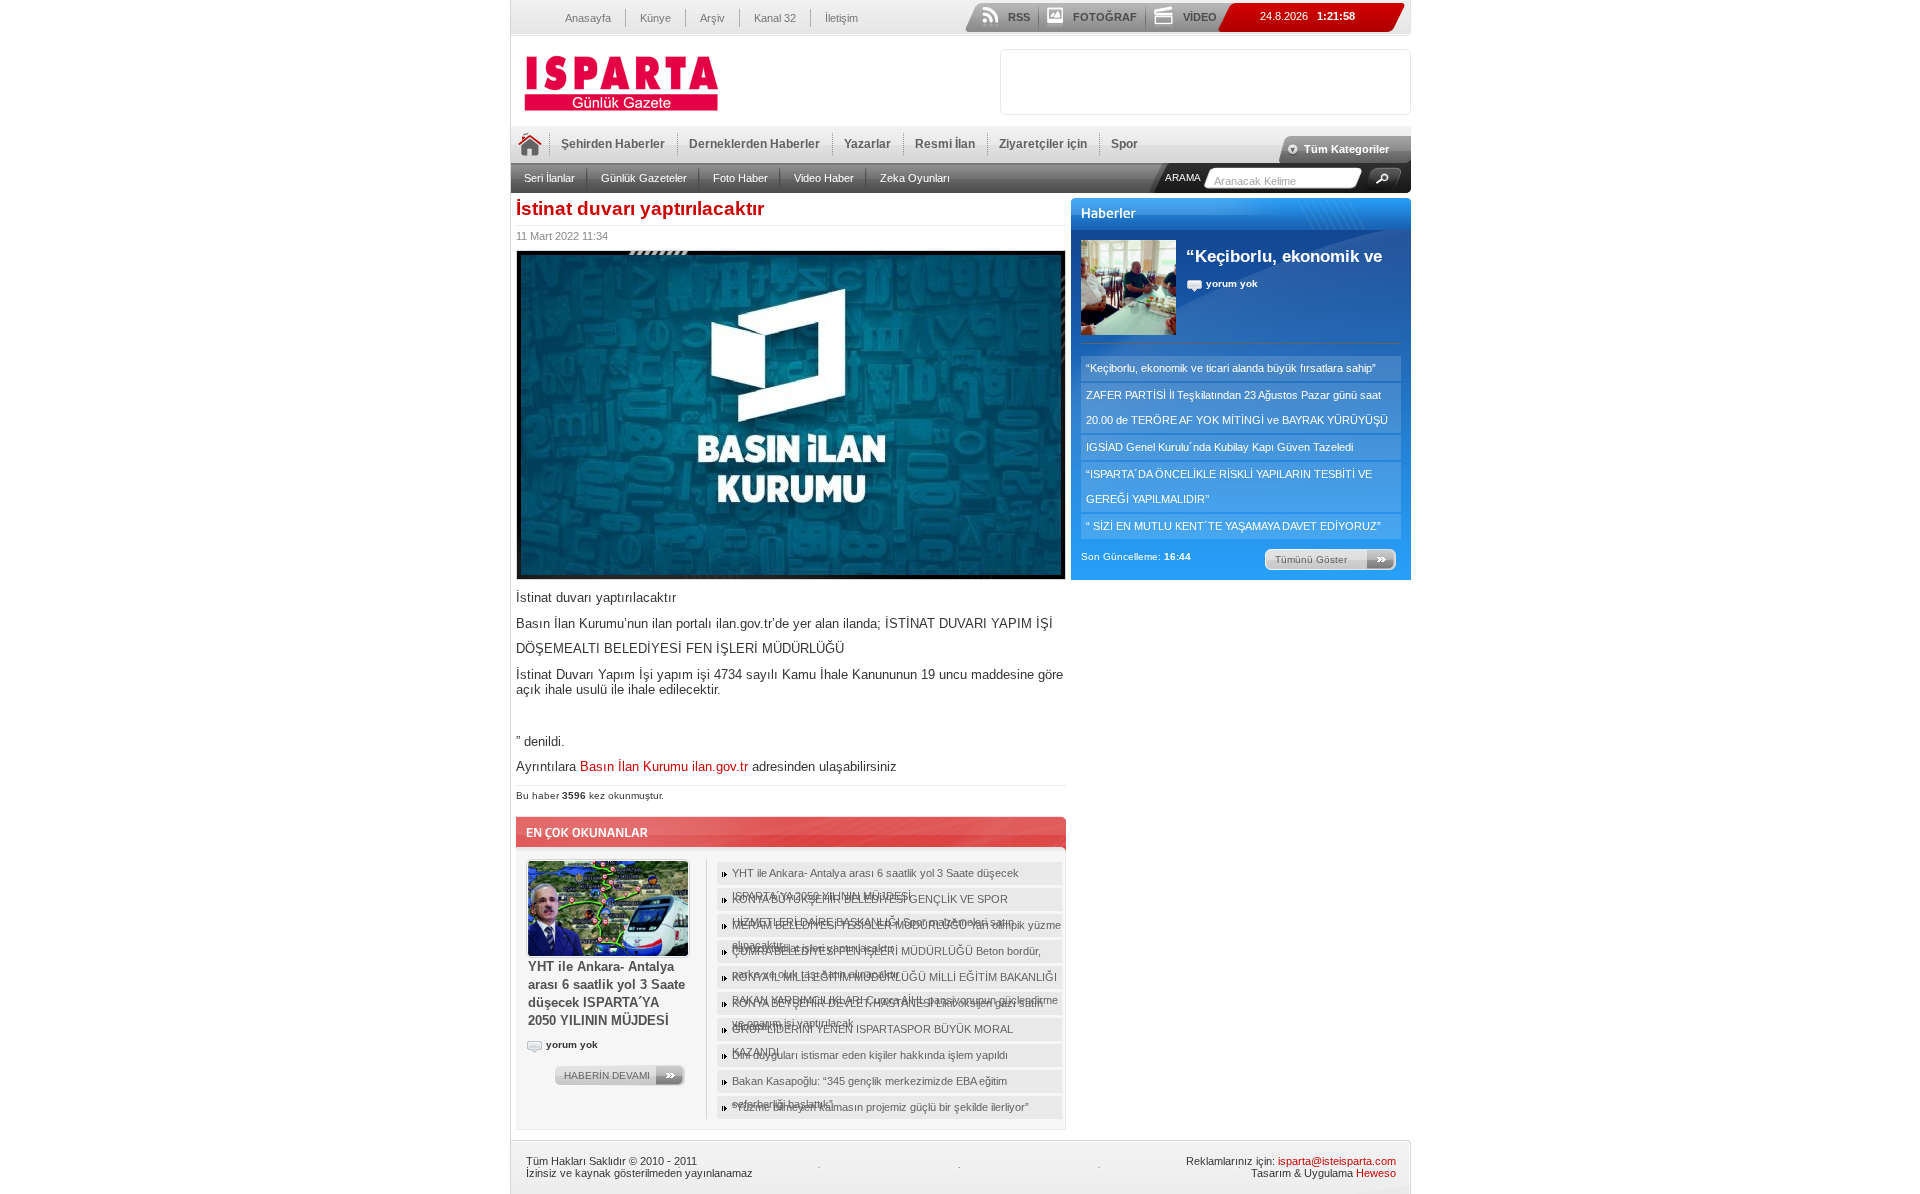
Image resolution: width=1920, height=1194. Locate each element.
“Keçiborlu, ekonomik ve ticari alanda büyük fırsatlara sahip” (1231, 368)
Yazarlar (867, 144)
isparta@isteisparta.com (1337, 1161)
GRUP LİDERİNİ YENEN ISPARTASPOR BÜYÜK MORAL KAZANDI (872, 1032)
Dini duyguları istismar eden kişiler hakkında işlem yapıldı (870, 1055)
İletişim (841, 18)
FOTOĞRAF (1105, 17)
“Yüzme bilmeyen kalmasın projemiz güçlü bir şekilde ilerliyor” (880, 1107)
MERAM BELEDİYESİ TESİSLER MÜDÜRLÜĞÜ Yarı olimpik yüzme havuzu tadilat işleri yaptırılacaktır (896, 928)
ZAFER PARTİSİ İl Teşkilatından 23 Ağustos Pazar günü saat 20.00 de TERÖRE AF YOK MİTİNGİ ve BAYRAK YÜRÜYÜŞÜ (1237, 407)
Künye (655, 18)
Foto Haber (740, 178)
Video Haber (824, 178)
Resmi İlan (945, 144)
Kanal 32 (775, 18)
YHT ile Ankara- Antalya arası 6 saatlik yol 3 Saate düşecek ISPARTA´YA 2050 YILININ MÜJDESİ (875, 876)
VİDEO (1200, 17)
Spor (1124, 144)
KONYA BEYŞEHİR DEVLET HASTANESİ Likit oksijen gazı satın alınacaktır (887, 1006)
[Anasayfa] (621, 112)
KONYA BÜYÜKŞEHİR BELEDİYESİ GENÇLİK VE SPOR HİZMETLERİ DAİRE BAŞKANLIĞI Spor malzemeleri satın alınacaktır (873, 902)
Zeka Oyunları (915, 178)
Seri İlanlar (549, 178)
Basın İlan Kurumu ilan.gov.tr (664, 766)
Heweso (1376, 1173)
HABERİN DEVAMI (607, 1075)
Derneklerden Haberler (754, 144)
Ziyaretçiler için (1043, 144)
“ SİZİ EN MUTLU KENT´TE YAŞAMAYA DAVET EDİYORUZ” (1233, 526)
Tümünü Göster (1311, 559)
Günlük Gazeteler (644, 178)
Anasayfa (588, 18)
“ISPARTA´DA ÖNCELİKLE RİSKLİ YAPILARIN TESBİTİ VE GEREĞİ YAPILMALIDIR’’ (1229, 486)
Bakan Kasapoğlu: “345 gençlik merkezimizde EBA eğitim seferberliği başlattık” (869, 1084)
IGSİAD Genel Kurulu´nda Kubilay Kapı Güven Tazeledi (1219, 447)
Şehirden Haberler (613, 144)
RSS (1019, 17)
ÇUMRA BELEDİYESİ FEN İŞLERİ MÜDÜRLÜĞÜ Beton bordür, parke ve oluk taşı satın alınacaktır (886, 954)
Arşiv (712, 18)
